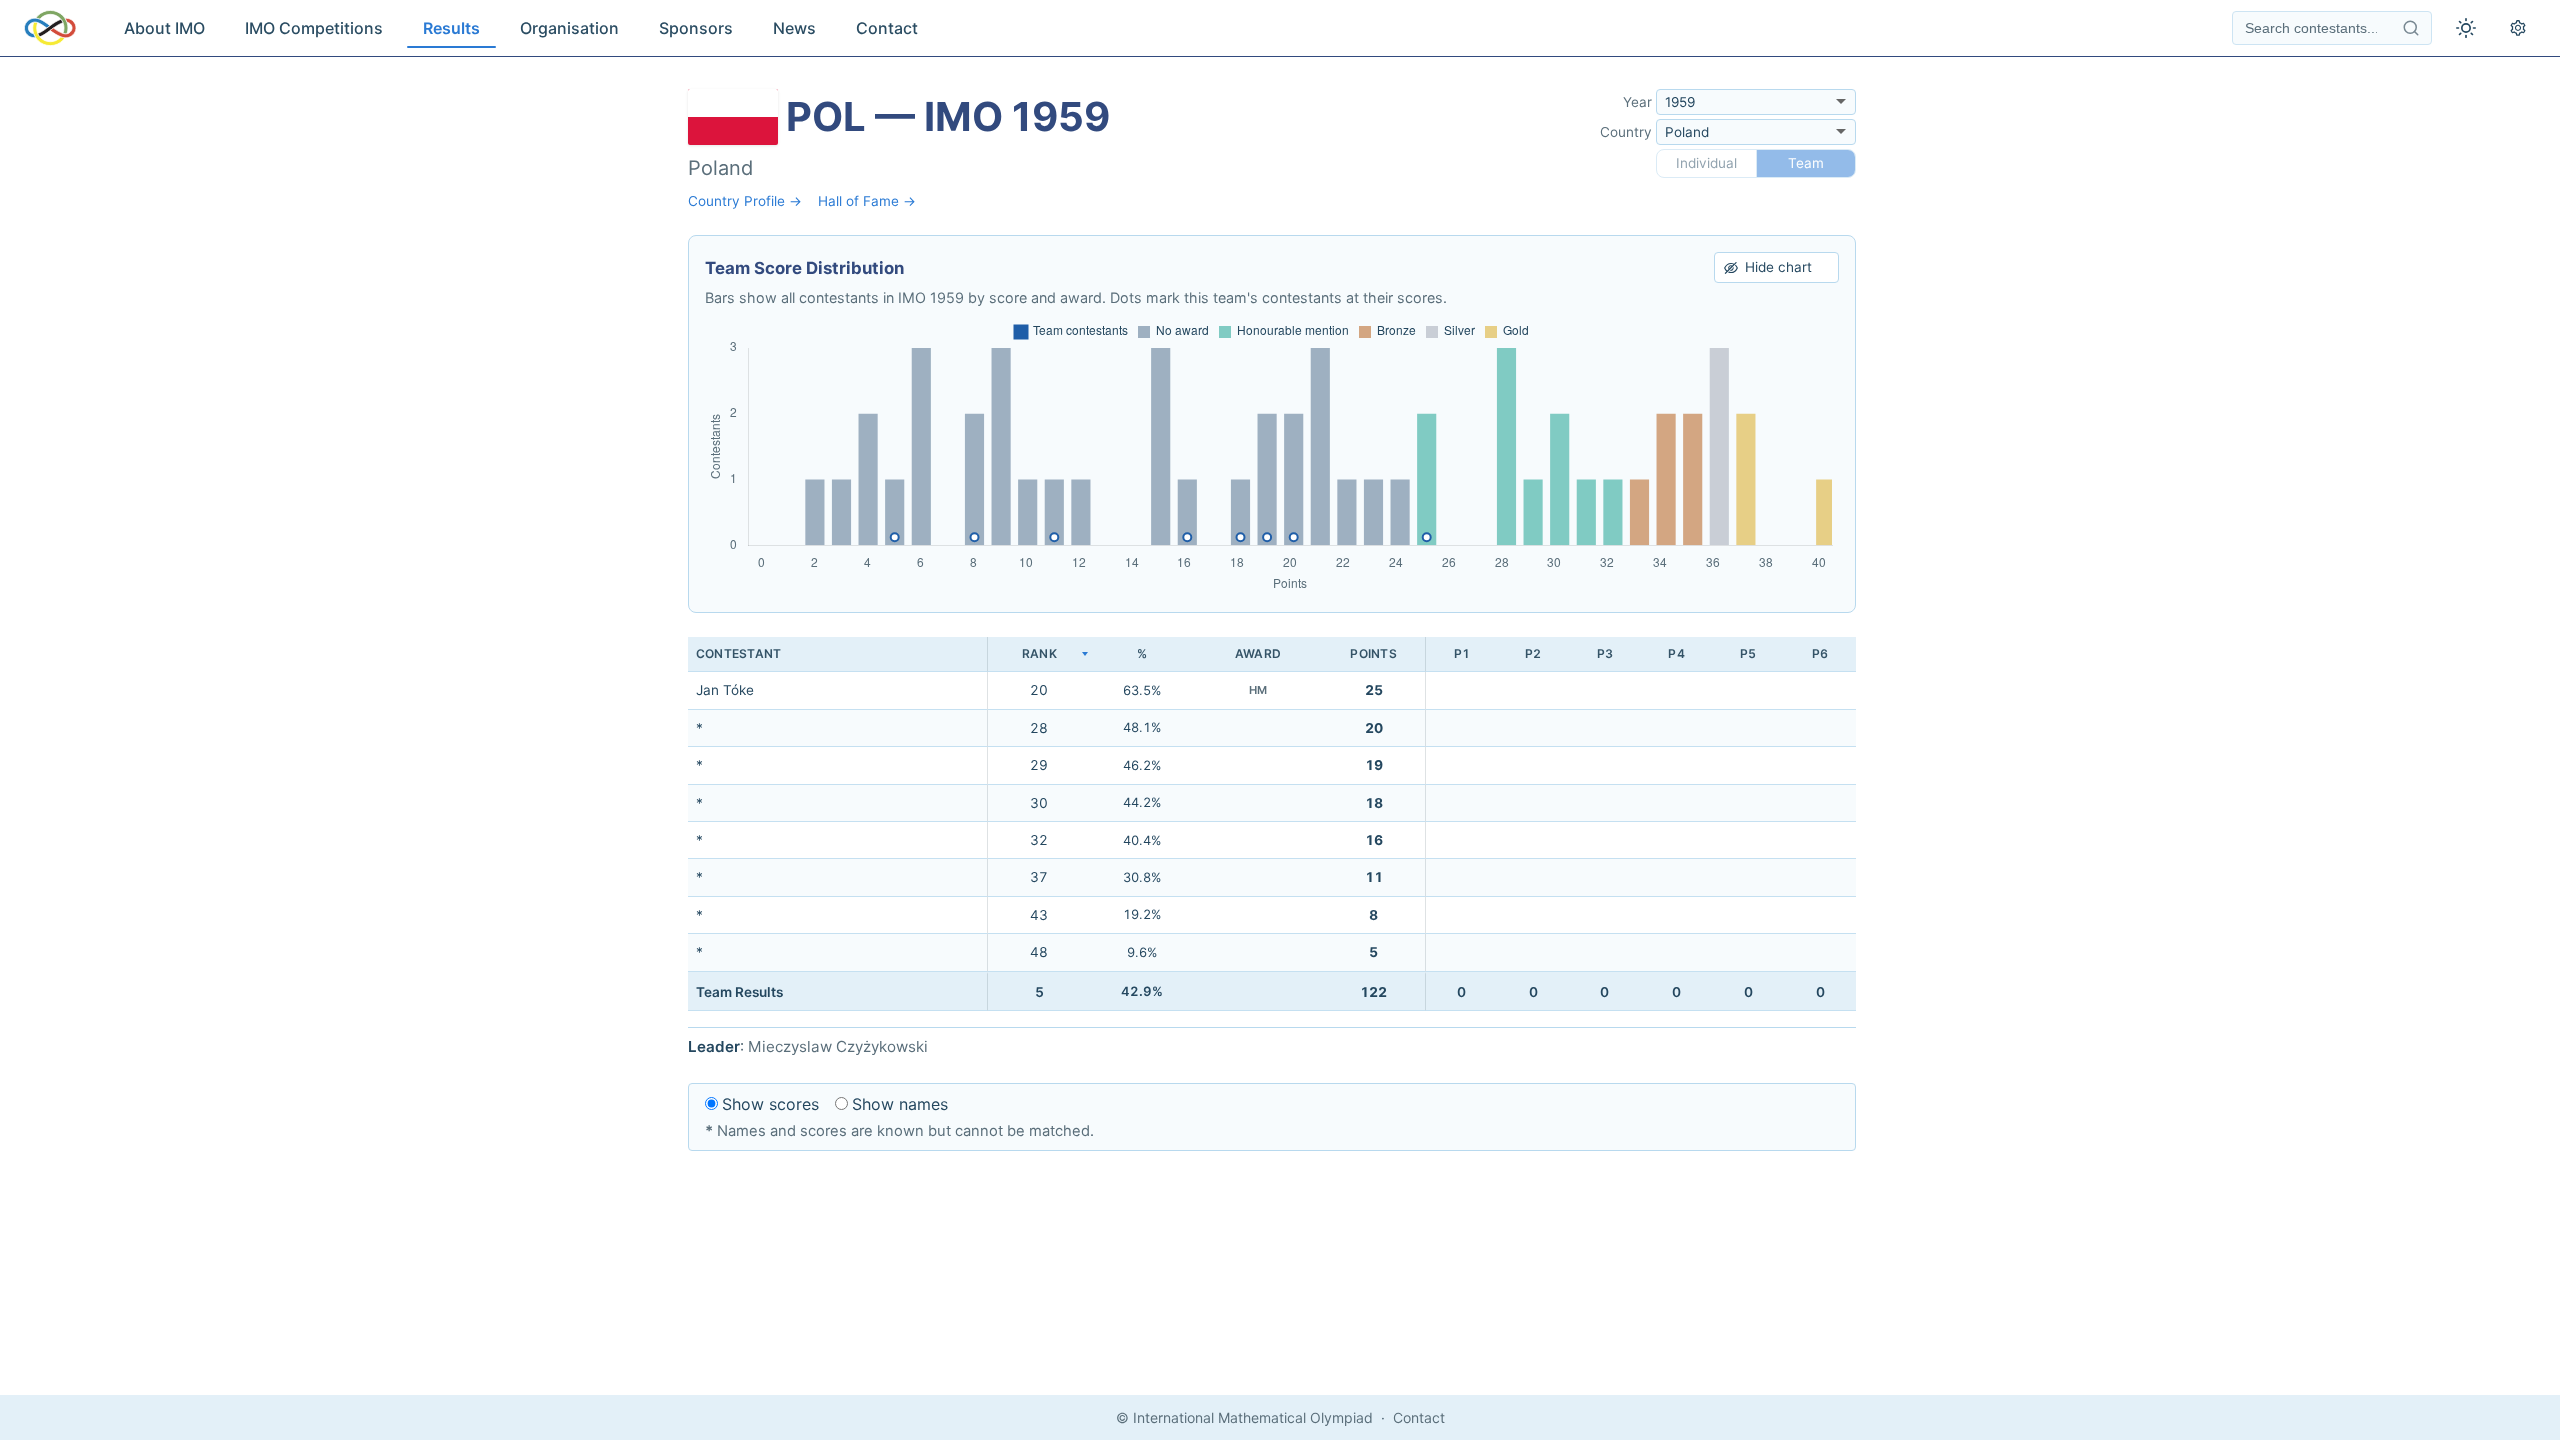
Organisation (569, 28)
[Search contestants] (2411, 28)
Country (1626, 132)
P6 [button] (1820, 653)
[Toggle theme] (2466, 28)
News (794, 28)
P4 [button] (1676, 653)
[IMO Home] (50, 28)
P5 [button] (1748, 653)
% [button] (1142, 653)
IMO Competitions (314, 28)
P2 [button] (1533, 653)
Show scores (770, 1104)
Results (451, 28)
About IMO (164, 28)
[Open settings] (2518, 28)
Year (1637, 102)
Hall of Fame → (867, 201)
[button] (1039, 654)
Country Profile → (745, 201)
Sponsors (696, 28)
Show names (900, 1104)
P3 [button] (1605, 653)
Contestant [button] (738, 653)
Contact (887, 28)
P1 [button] (1462, 653)
